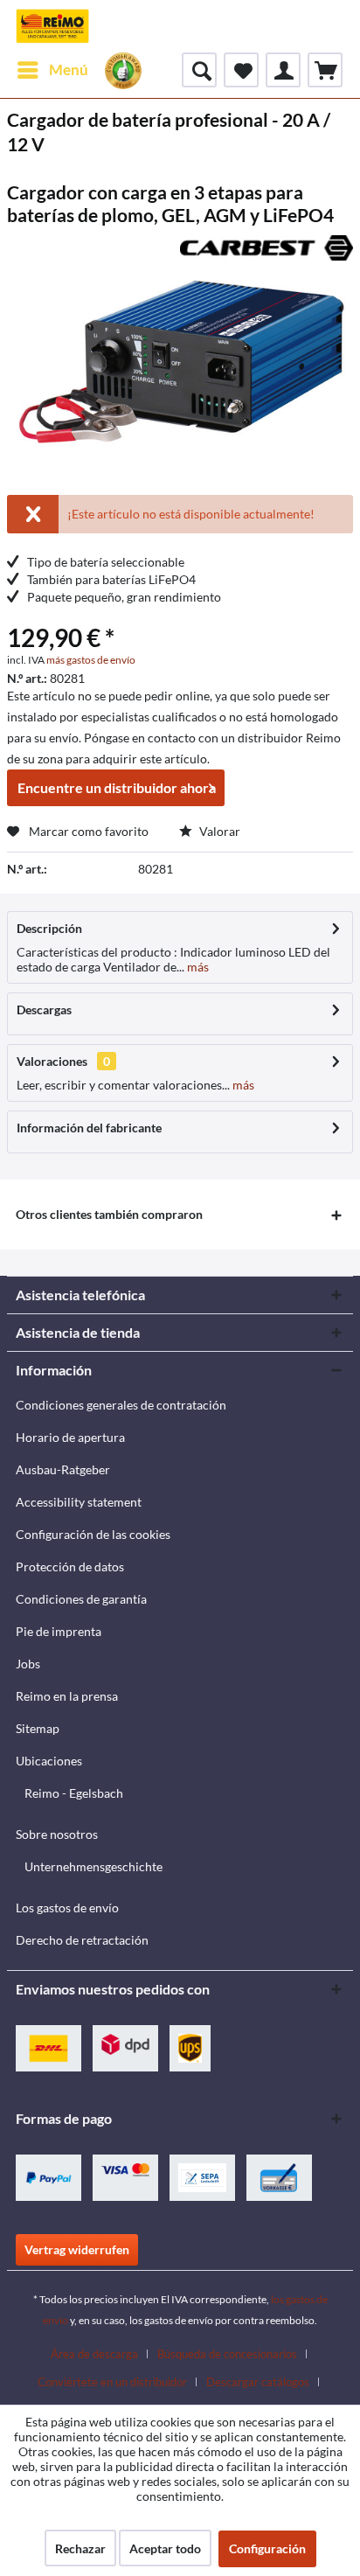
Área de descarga (94, 2354)
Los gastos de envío (67, 1908)
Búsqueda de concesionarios (227, 2354)
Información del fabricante (89, 1128)
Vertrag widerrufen (77, 2249)
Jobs (28, 1664)
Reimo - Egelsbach (74, 1793)
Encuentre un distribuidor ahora (117, 787)
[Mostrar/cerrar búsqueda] (199, 70)
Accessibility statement (79, 1502)
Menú (69, 70)
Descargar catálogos (258, 2382)
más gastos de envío (91, 660)
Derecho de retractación (82, 1940)
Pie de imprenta (59, 1631)
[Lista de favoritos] (241, 70)
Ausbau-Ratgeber (63, 1469)
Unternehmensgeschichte (93, 1866)
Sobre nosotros (57, 1834)
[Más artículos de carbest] (267, 251)
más (197, 967)
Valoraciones (52, 1061)
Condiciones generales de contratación (121, 1405)
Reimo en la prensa (67, 1696)
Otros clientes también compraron (109, 1214)
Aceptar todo (165, 2548)
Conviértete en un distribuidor (112, 2382)
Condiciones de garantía (81, 1599)
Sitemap (38, 1728)
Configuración (267, 2548)
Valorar (218, 831)
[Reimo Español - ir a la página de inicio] (52, 26)
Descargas (44, 1010)
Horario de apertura (70, 1437)
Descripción (49, 928)
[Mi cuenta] (283, 70)
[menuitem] (52, 70)
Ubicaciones (49, 1761)
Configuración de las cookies (93, 1534)
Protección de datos (70, 1566)
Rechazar (80, 2548)
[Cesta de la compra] (325, 70)
